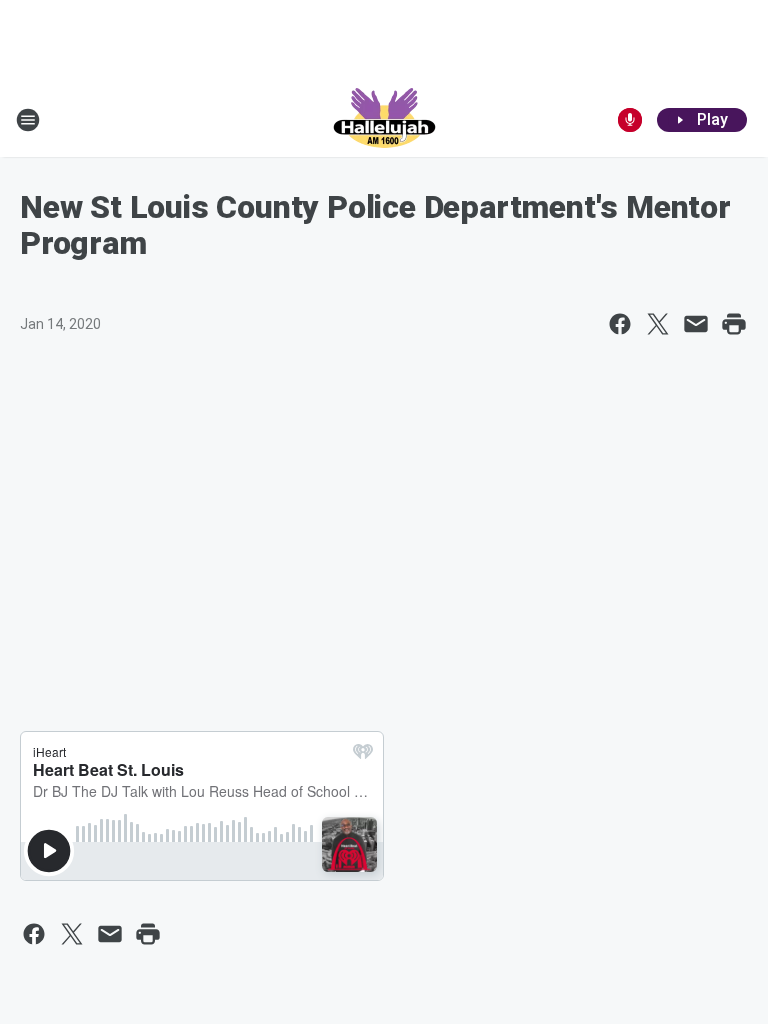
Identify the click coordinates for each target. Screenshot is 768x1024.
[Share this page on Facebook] (620, 324)
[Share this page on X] (658, 324)
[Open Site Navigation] (28, 120)
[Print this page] (734, 324)
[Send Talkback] (630, 120)
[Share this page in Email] (696, 324)
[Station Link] (384, 120)
